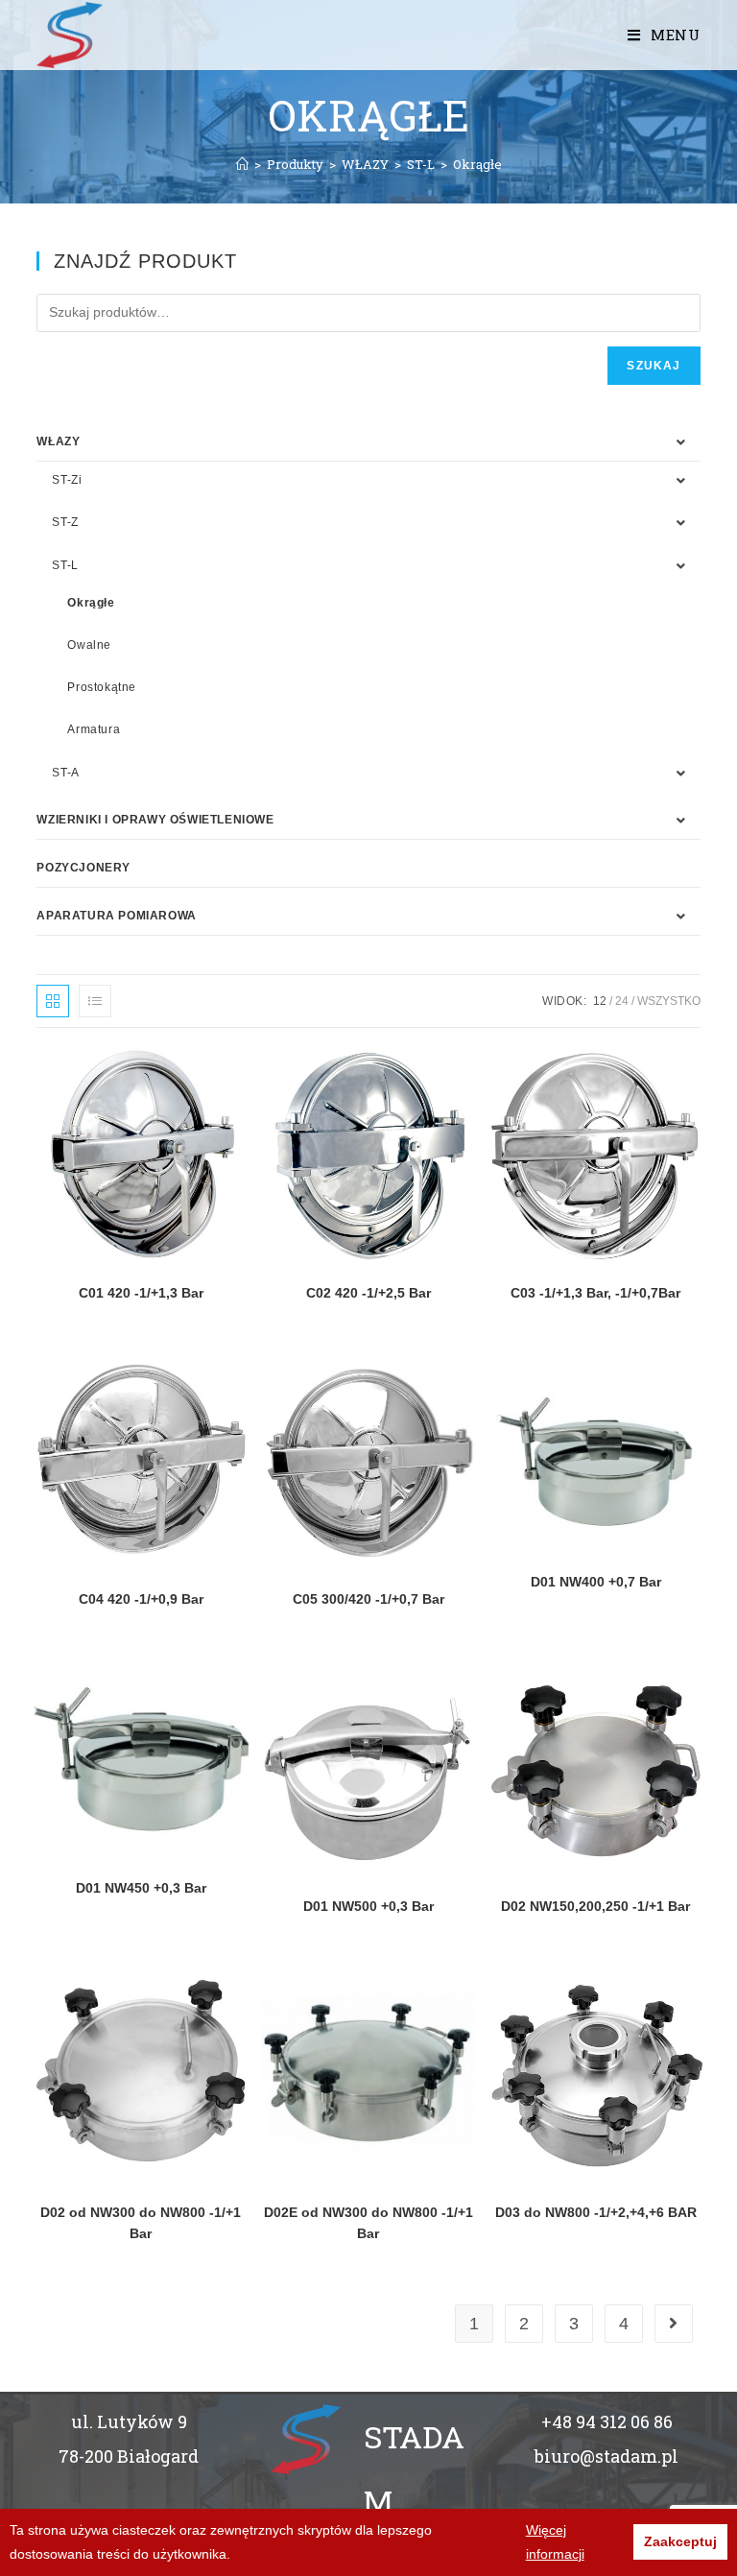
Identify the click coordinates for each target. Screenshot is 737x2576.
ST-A (65, 773)
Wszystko (669, 1001)
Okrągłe (91, 603)
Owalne (89, 645)
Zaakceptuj (680, 2541)
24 (622, 1001)
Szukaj (654, 366)
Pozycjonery (83, 868)
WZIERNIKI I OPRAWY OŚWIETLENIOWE (155, 820)
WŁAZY (58, 441)
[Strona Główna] (242, 164)
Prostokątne (102, 687)
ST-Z (65, 522)
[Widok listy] (95, 1001)
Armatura (94, 729)
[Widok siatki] (53, 1001)
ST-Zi (67, 480)
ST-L (65, 565)
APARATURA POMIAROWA (116, 916)
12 (600, 1001)
